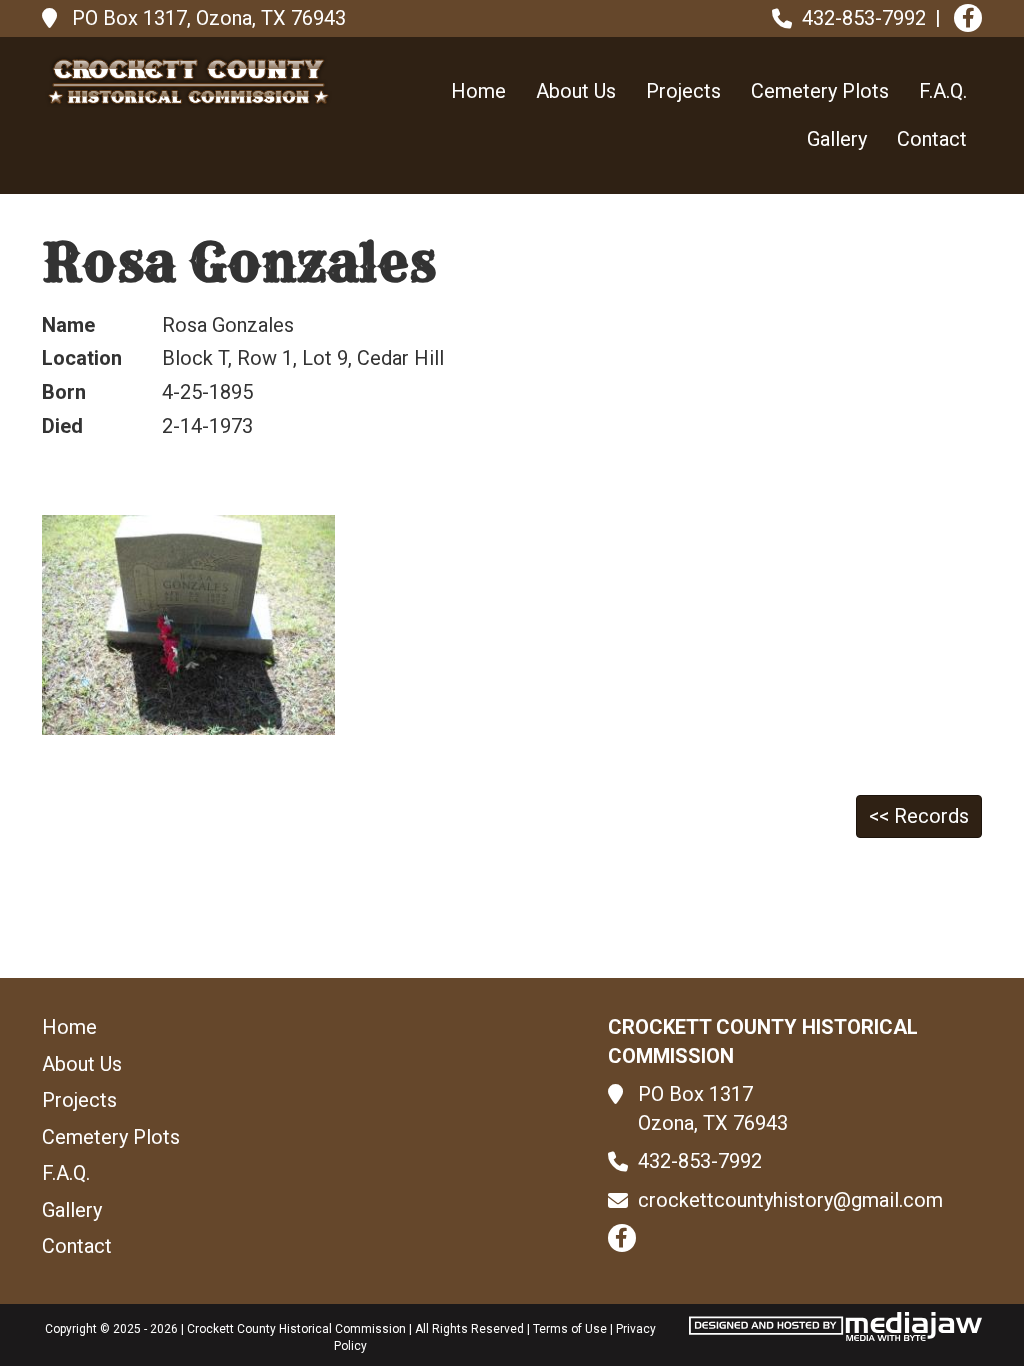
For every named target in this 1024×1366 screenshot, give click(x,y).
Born (64, 392)
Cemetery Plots (820, 91)
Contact (932, 139)
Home (478, 91)
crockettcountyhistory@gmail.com (790, 1200)
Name (68, 325)
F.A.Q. (943, 91)
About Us (576, 91)
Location (82, 358)
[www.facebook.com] (968, 18)
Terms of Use (570, 1329)
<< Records (919, 816)
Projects (683, 91)
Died (62, 426)
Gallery (837, 139)
